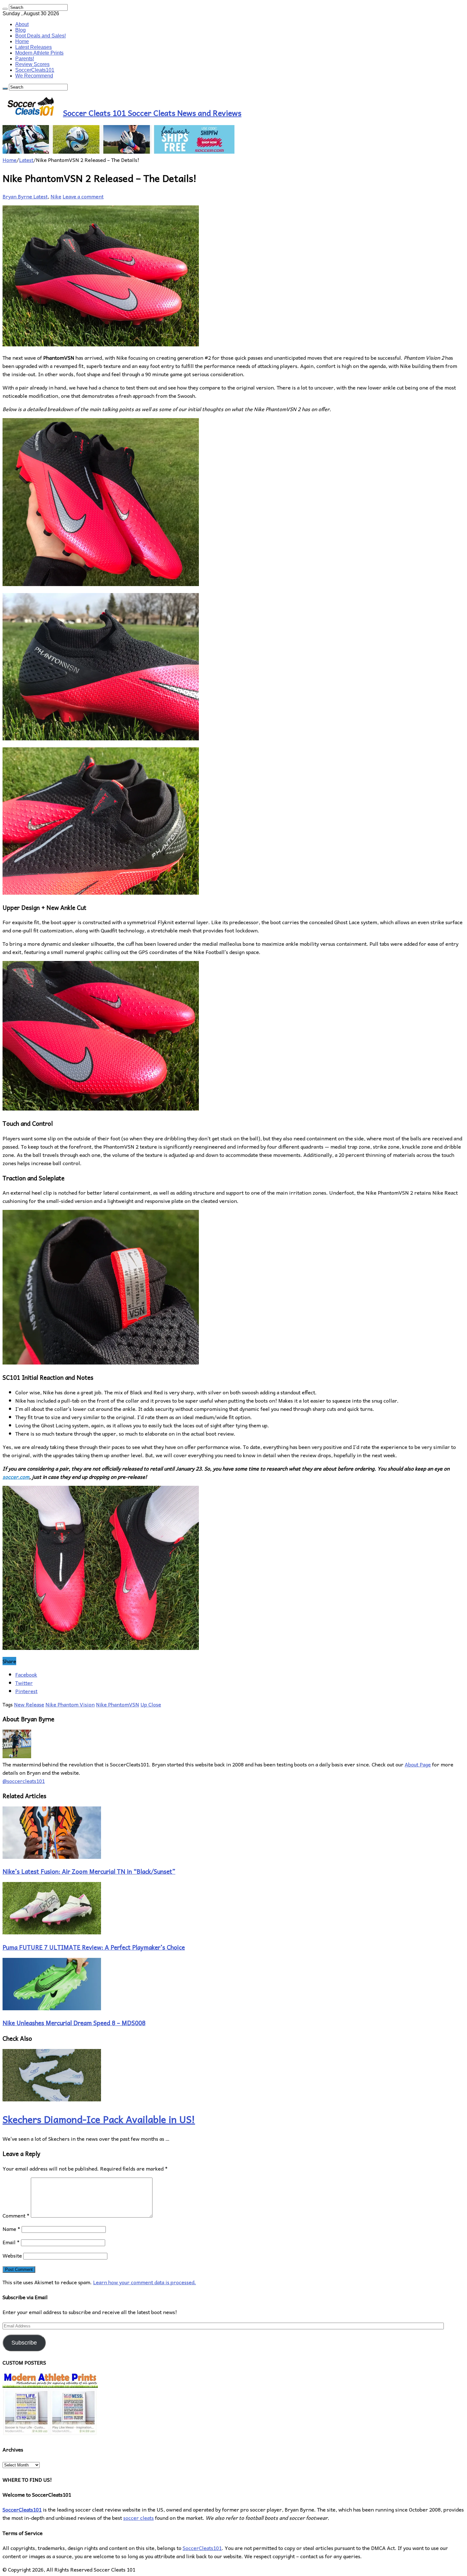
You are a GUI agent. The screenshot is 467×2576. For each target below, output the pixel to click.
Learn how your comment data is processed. (145, 2282)
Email (11, 2242)
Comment (16, 2215)
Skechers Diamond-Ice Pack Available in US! (99, 2119)
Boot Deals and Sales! (41, 36)
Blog (20, 30)
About (22, 24)
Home (22, 41)
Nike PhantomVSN (118, 1704)
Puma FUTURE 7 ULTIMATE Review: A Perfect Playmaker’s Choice (94, 1947)
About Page (418, 1764)
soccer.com (16, 1477)
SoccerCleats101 (35, 70)
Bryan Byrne (18, 196)
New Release (29, 1704)
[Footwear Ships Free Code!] (118, 151)
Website (12, 2255)
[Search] (5, 9)
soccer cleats (139, 2518)
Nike (56, 196)
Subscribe (24, 2343)
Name (11, 2229)
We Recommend (34, 76)
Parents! (25, 59)
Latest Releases (34, 47)
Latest (26, 160)
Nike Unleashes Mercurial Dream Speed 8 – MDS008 (74, 2023)
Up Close (151, 1704)
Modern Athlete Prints (39, 53)
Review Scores (32, 64)
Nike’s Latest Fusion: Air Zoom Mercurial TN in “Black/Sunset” (89, 1871)
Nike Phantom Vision (70, 1704)
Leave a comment (83, 196)
